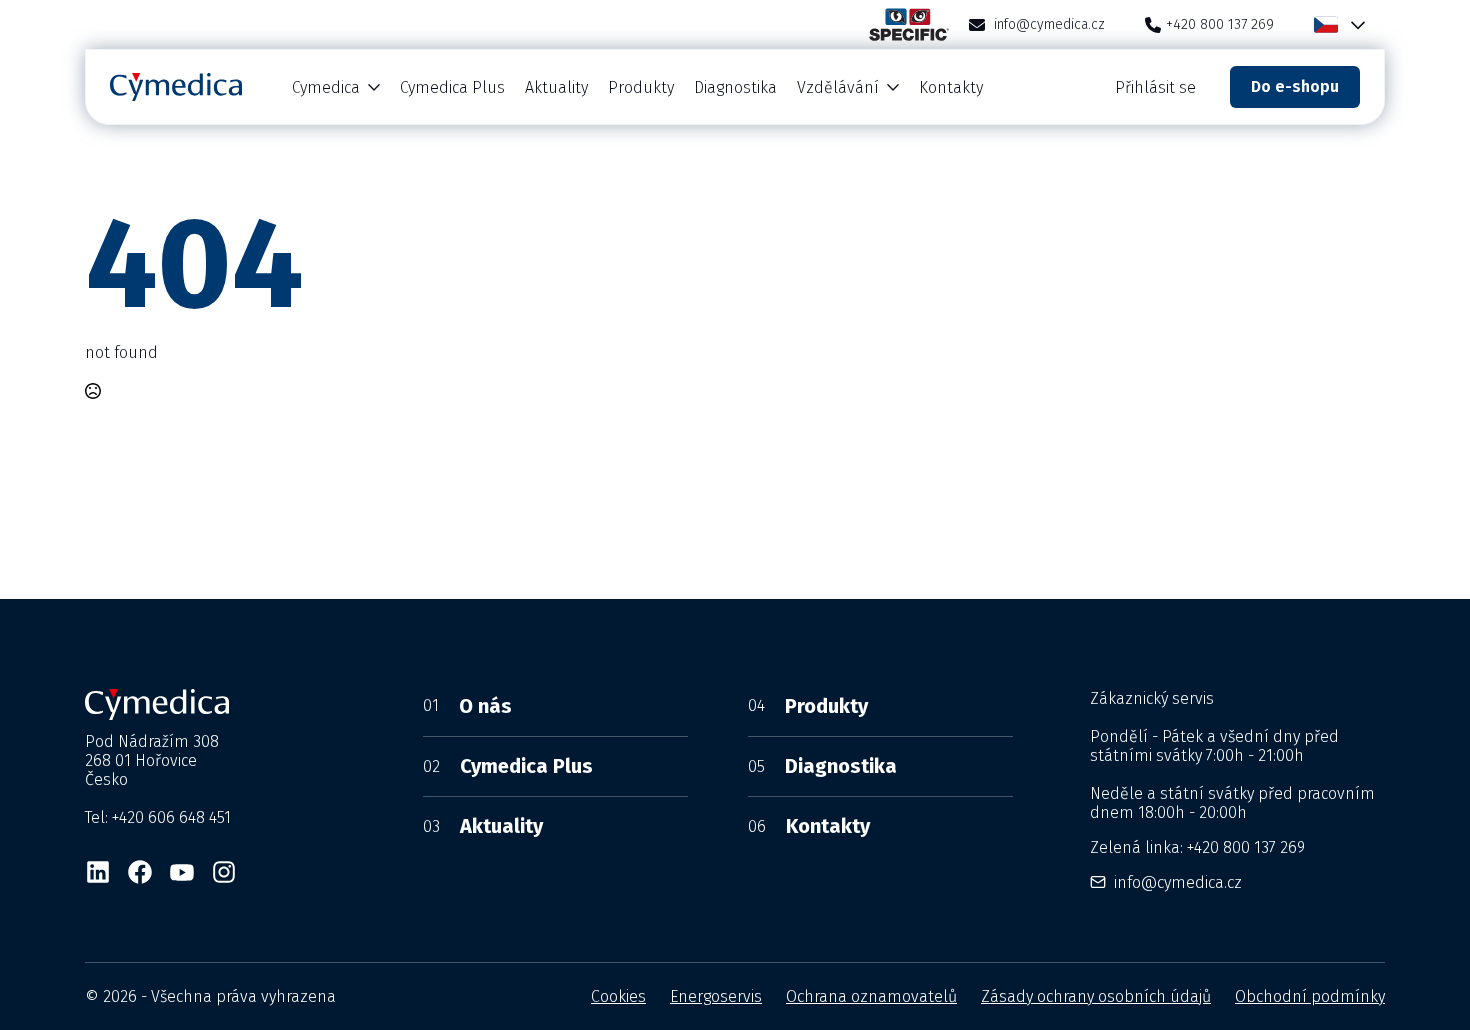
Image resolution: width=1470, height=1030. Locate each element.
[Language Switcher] (1354, 24)
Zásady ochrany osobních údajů (1096, 996)
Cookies (618, 996)
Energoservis (716, 996)
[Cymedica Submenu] (375, 87)
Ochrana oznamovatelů (871, 996)
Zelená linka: (1197, 847)
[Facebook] (140, 872)
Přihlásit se (1155, 87)
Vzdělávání (838, 87)
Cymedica (326, 87)
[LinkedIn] (98, 872)
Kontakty (951, 87)
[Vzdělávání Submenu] (894, 87)
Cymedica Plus (452, 87)
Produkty (641, 87)
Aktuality (556, 87)
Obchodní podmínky (1310, 996)
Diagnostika (735, 87)
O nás (467, 706)
